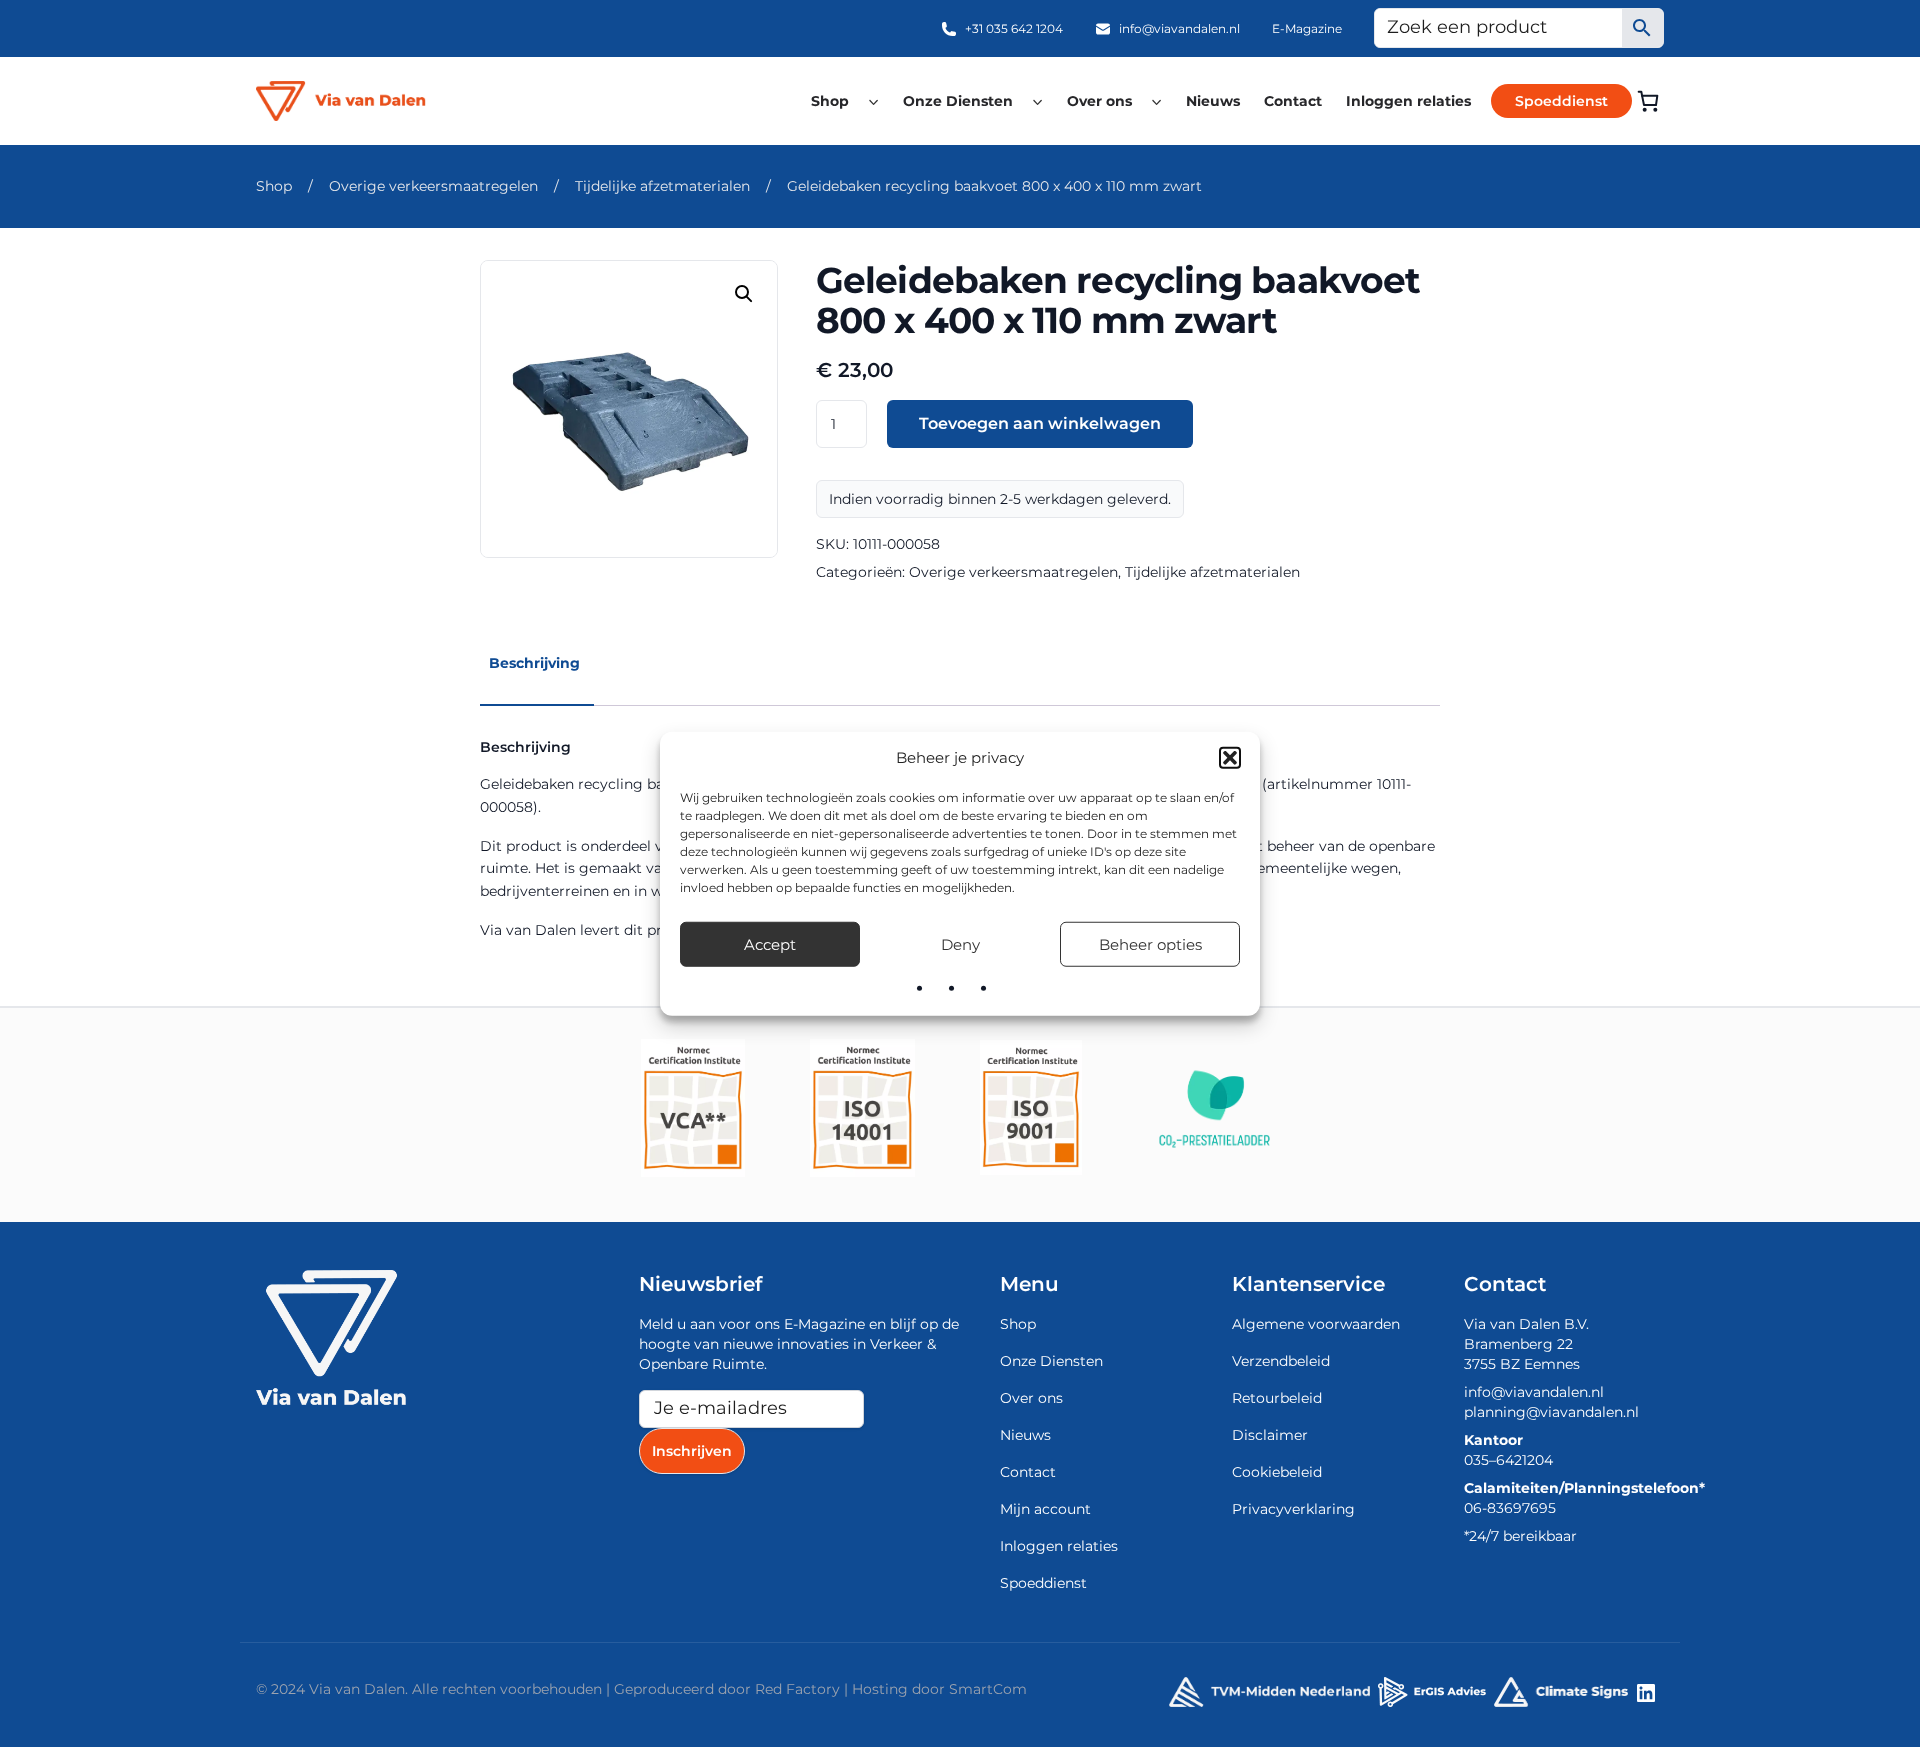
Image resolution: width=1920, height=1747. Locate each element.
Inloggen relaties (1408, 101)
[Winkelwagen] (1648, 101)
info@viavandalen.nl (1179, 28)
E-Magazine (1307, 28)
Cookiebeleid (1277, 1472)
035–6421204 (1508, 1460)
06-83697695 (1510, 1508)
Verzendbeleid (1281, 1361)
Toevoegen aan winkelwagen (1040, 423)
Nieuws (1213, 101)
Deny (960, 943)
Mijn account (1045, 1509)
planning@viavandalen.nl (1551, 1412)
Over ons (1099, 101)
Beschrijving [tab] (534, 663)
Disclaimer (1270, 1435)
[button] (1230, 758)
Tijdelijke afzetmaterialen (662, 186)
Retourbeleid (1277, 1398)
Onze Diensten (958, 101)
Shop (830, 101)
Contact (1293, 101)
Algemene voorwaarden (1316, 1324)
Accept (770, 943)
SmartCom (988, 1689)
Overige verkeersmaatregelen (433, 186)
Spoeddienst (1561, 101)
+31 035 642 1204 (1014, 28)
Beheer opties (1150, 943)
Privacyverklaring (1293, 1509)
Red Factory (797, 1689)
